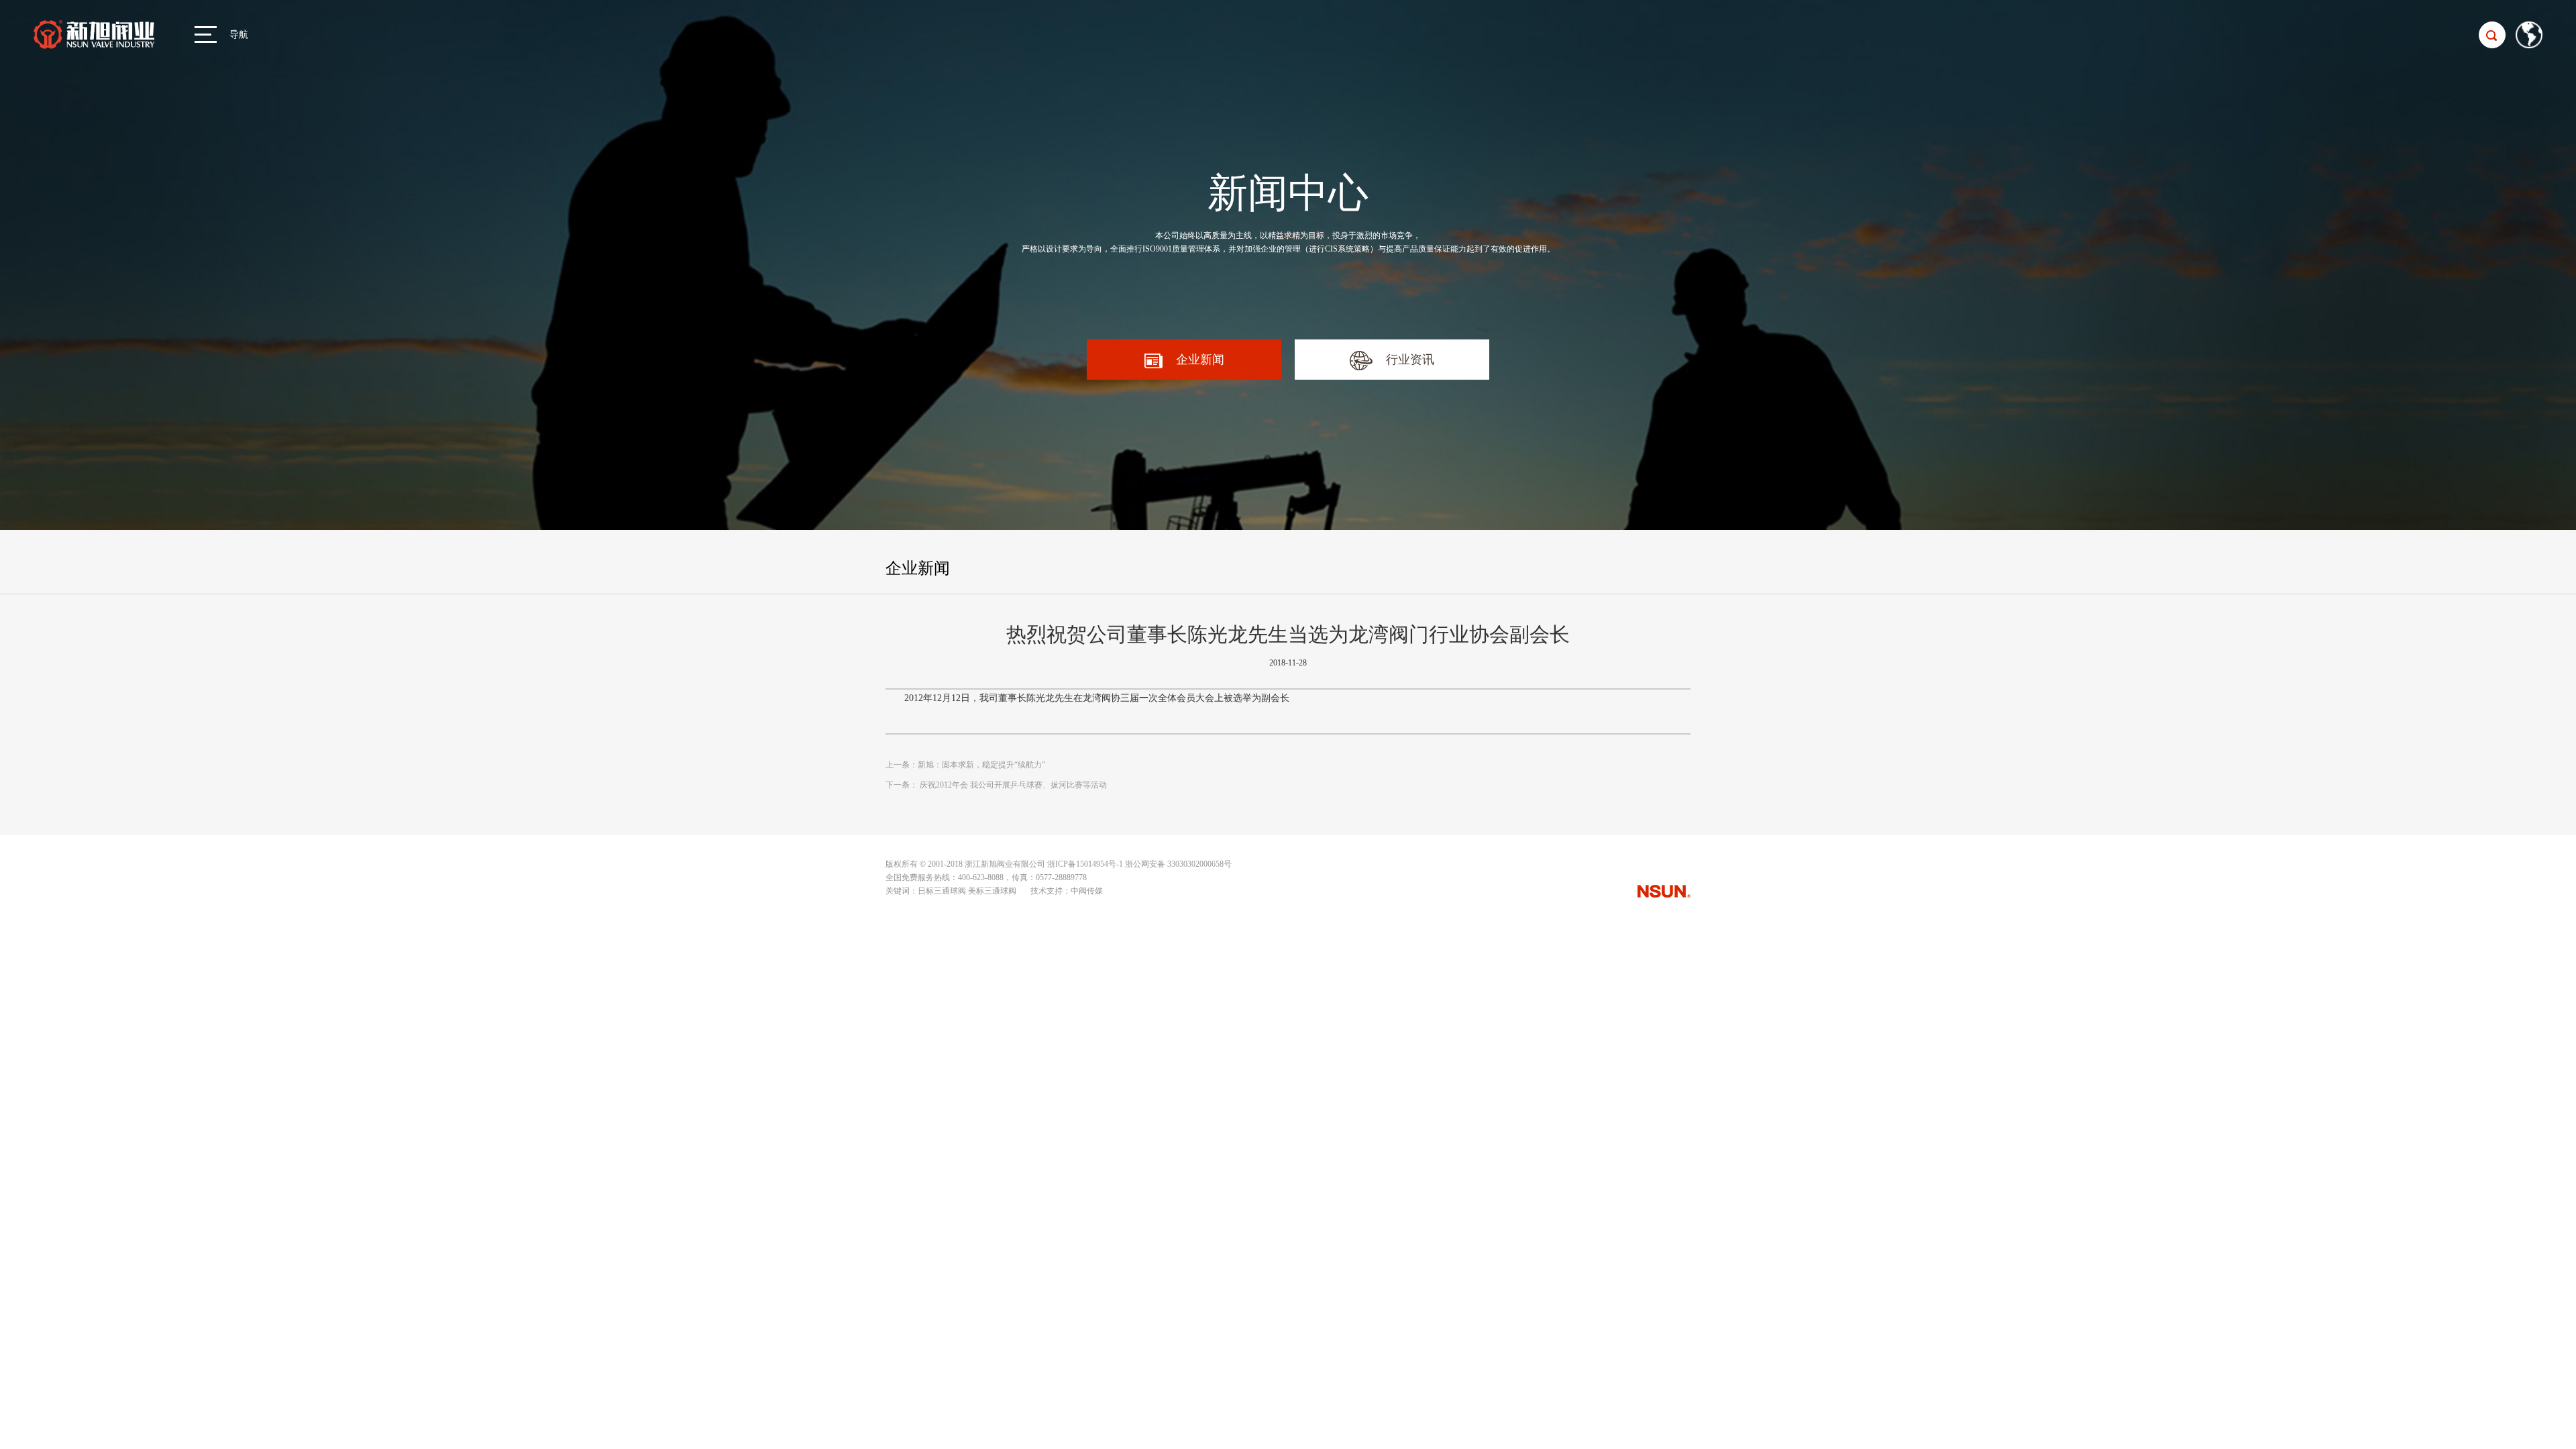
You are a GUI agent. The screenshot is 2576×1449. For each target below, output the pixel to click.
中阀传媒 (1087, 891)
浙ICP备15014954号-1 (1085, 864)
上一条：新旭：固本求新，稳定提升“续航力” (965, 765)
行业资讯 (1410, 360)
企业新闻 (1200, 360)
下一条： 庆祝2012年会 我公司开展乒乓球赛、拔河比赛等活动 (996, 785)
